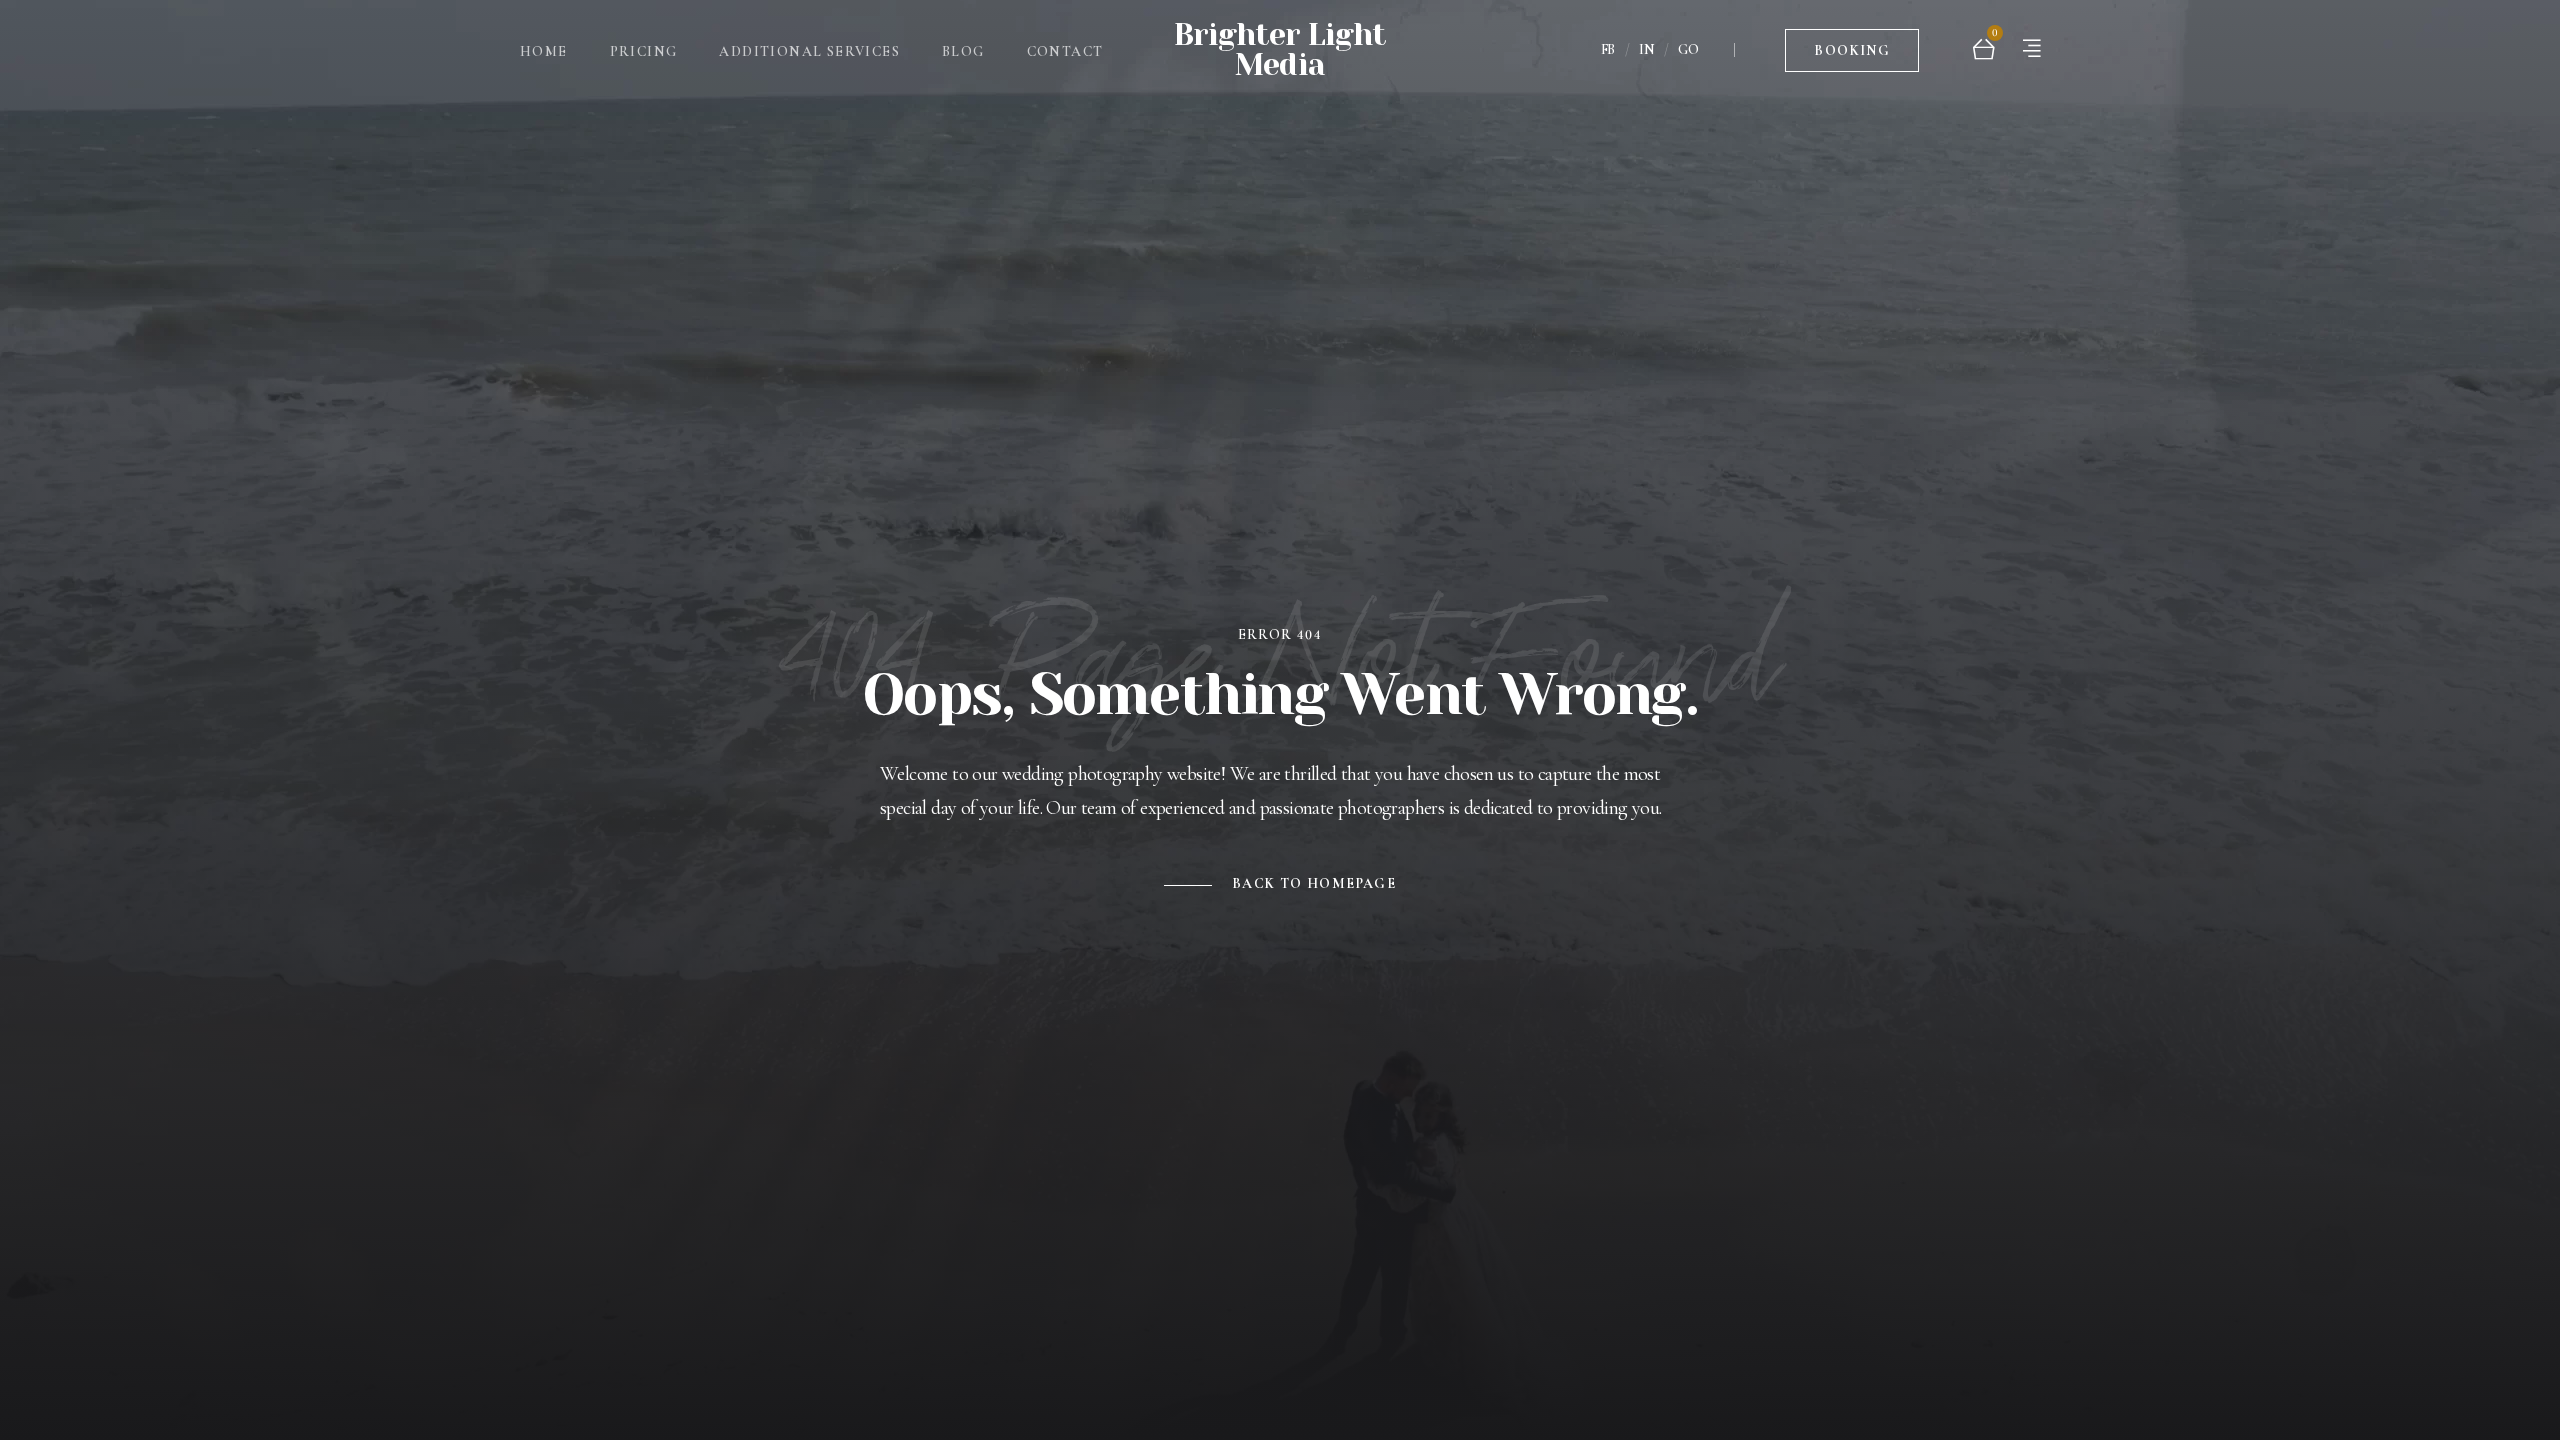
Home (544, 51)
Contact (1065, 51)
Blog (963, 51)
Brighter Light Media (1280, 50)
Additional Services (809, 51)
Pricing (644, 51)
